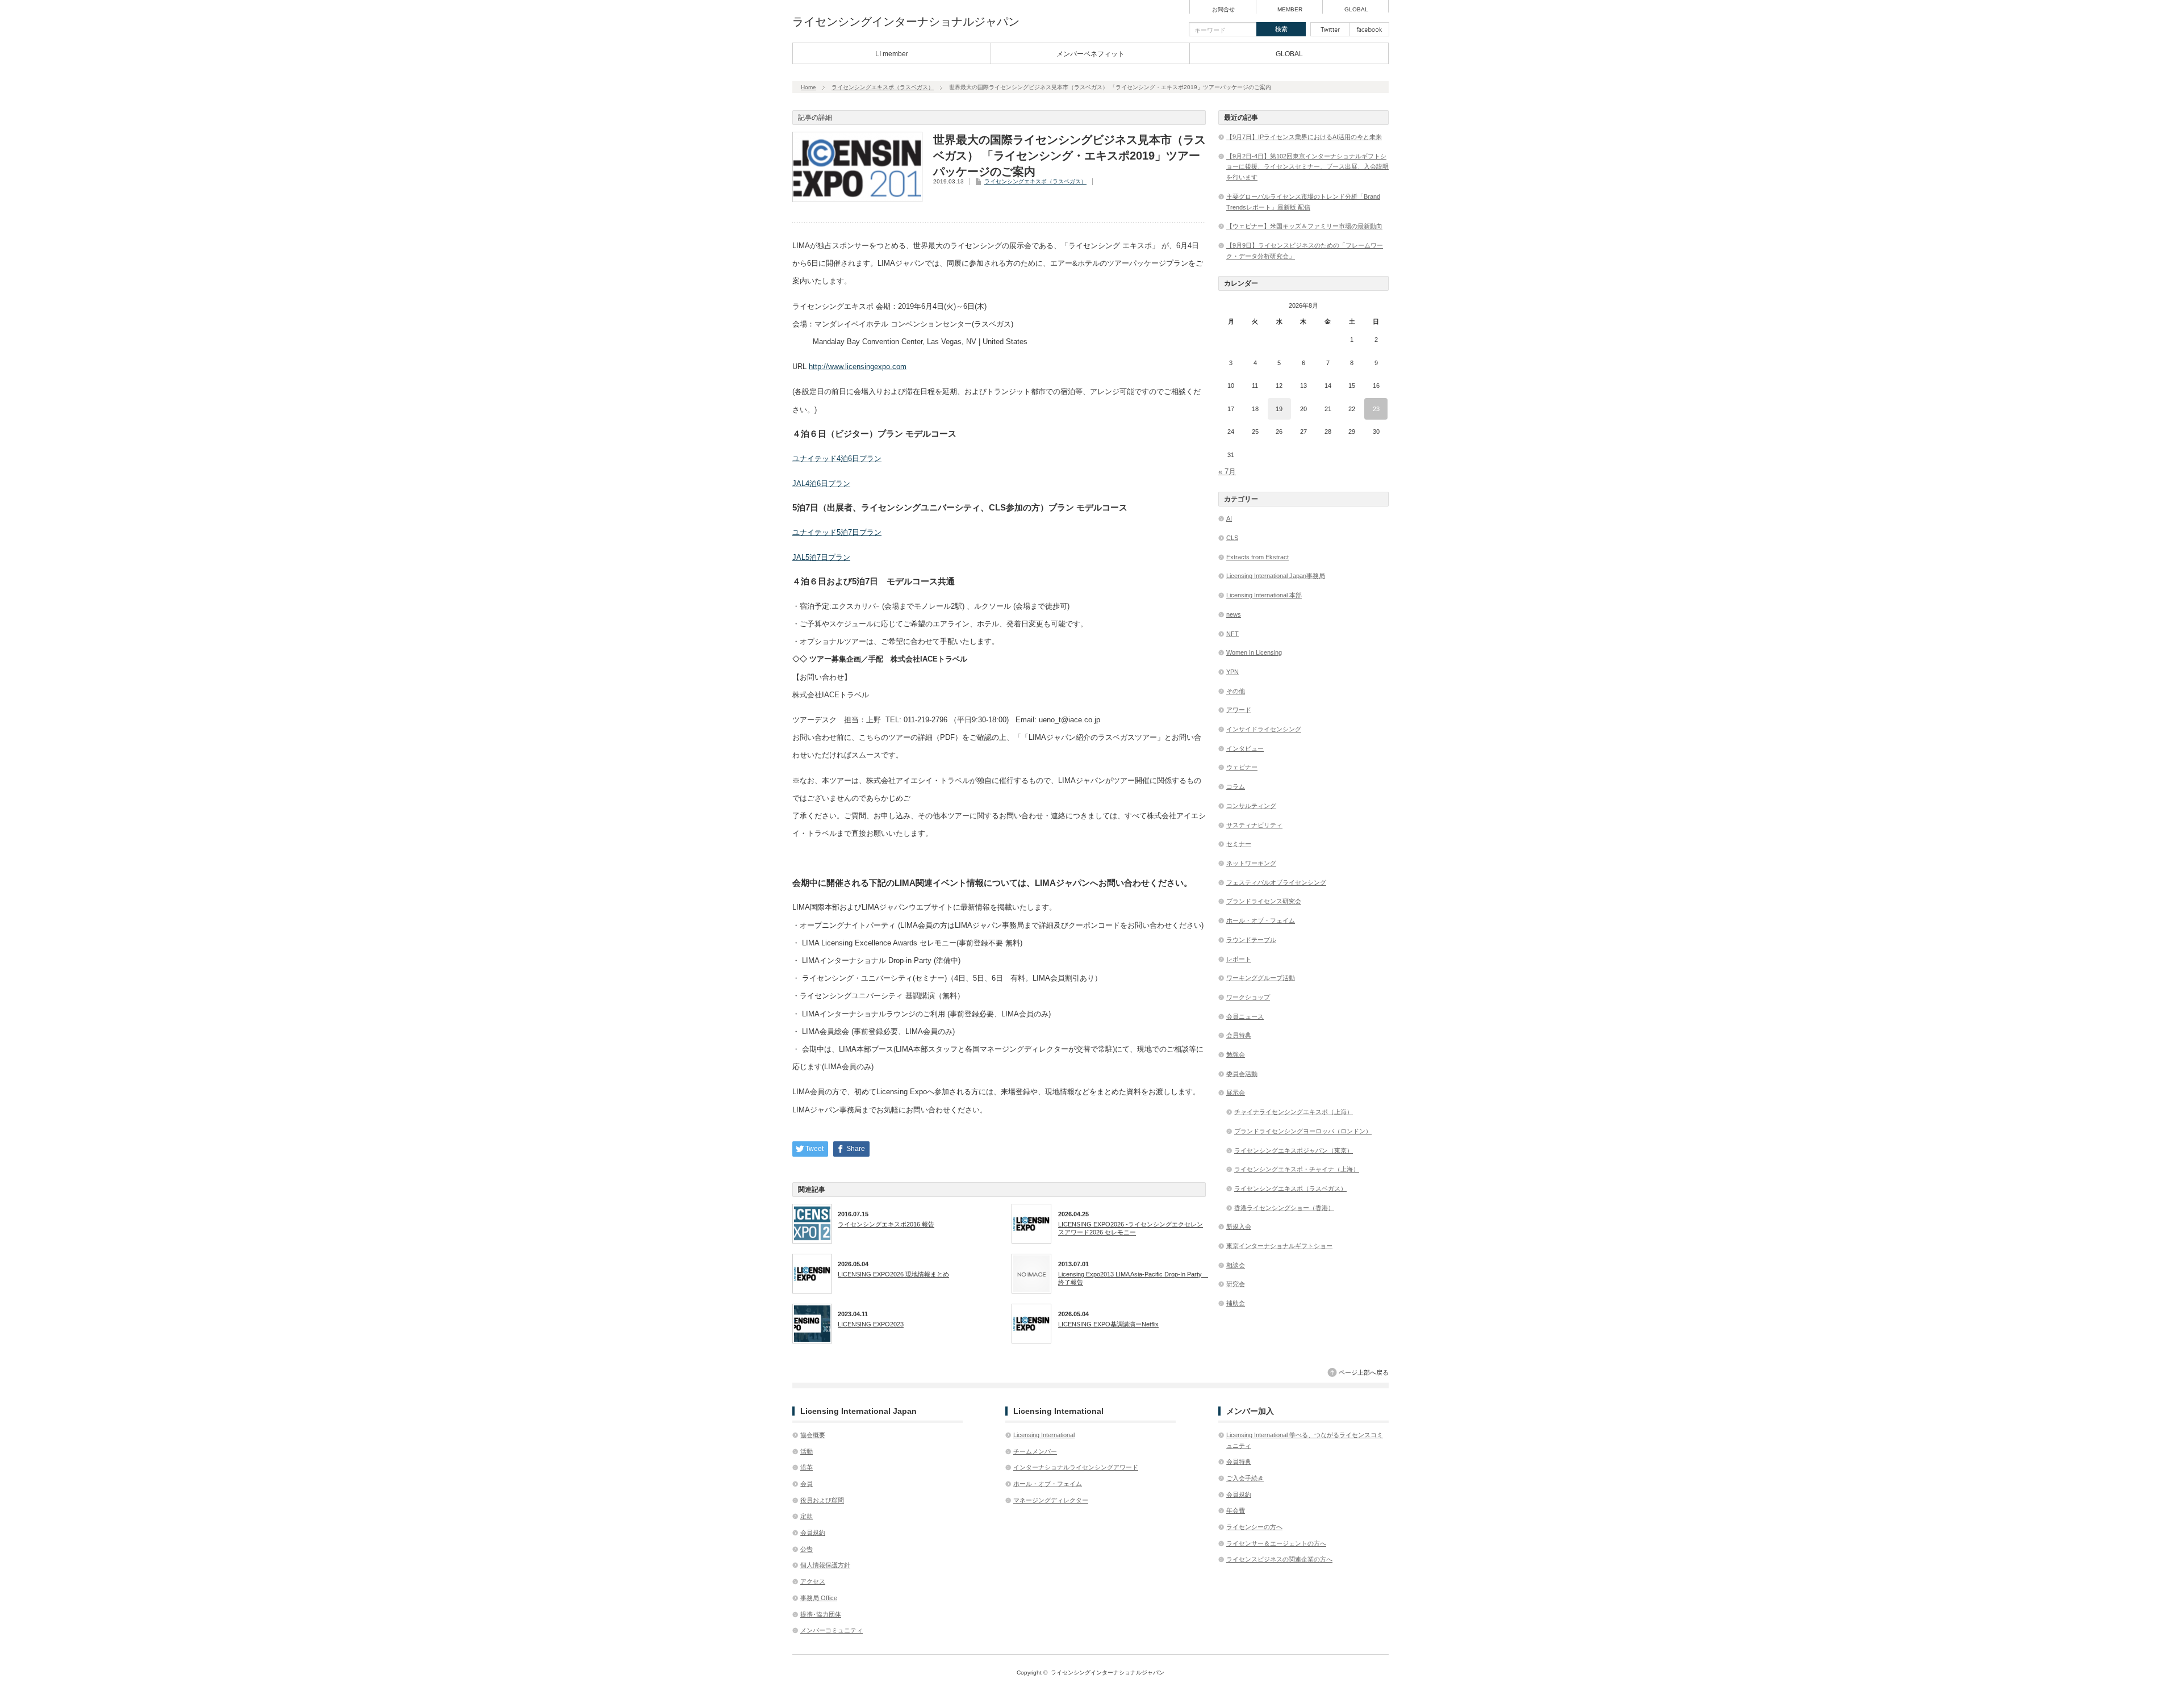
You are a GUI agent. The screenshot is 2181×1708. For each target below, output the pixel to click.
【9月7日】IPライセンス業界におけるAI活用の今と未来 (1304, 137)
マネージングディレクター (1051, 1500)
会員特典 (1239, 1035)
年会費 (1236, 1510)
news (1234, 614)
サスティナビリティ (1254, 825)
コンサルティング (1251, 806)
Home (809, 87)
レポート (1239, 959)
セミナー (1239, 844)
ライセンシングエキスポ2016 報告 (886, 1224)
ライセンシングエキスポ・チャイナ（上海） (1297, 1169)
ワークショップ (1248, 997)
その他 (1236, 691)
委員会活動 (1242, 1074)
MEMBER (1290, 10)
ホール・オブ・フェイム (1261, 920)
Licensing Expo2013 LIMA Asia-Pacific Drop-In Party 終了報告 (1132, 1278)
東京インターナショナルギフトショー (1279, 1246)
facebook (1369, 29)
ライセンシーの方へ (1254, 1527)
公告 (807, 1549)
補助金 (1236, 1303)
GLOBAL (1356, 10)
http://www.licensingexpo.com (858, 367)
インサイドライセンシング (1264, 729)
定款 (807, 1516)
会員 (807, 1484)
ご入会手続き (1245, 1478)
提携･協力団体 (821, 1614)
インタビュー (1245, 748)
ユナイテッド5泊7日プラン (837, 532)
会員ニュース (1245, 1016)
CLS (1232, 538)
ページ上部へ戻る (1364, 1372)
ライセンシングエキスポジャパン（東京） (1294, 1150)
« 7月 (1227, 472)
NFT (1232, 634)
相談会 (1236, 1265)
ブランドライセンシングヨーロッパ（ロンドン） (1303, 1131)
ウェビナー (1242, 767)
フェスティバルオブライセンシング (1276, 882)
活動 (807, 1451)
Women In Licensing (1254, 652)
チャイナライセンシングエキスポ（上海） (1294, 1112)
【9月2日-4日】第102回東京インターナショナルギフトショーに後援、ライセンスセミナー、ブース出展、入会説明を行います (1307, 167)
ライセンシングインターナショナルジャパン (906, 22)
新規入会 (1239, 1226)
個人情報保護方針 (825, 1565)
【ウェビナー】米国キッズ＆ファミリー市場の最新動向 (1304, 226)
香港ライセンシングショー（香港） (1284, 1208)
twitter (1330, 29)
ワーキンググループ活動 (1261, 978)
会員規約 (813, 1533)
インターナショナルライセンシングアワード (1076, 1467)
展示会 (1236, 1092)
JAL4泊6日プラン (821, 483)
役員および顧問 (822, 1500)
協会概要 (813, 1435)
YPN (1232, 672)
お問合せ (1223, 10)
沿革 (807, 1467)
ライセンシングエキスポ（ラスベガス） (883, 87)
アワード (1239, 710)
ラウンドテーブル (1251, 940)
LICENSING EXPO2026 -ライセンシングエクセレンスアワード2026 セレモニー (1131, 1228)
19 (1279, 409)
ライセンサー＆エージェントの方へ (1276, 1543)
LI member (892, 54)
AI (1229, 518)
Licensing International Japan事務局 (1276, 576)
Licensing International (1044, 1435)
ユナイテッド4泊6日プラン (837, 459)
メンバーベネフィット (1090, 54)
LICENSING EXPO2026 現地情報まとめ (893, 1274)
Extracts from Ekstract (1257, 557)
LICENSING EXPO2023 (871, 1324)
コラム (1236, 786)
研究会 (1236, 1284)
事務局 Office (819, 1598)
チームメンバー (1035, 1451)
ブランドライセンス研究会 (1264, 901)
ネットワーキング (1251, 863)
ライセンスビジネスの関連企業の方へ (1279, 1559)
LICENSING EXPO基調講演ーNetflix (1108, 1324)
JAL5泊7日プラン (821, 557)
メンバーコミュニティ (832, 1630)
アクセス (813, 1581)
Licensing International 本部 (1264, 595)
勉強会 (1236, 1054)
